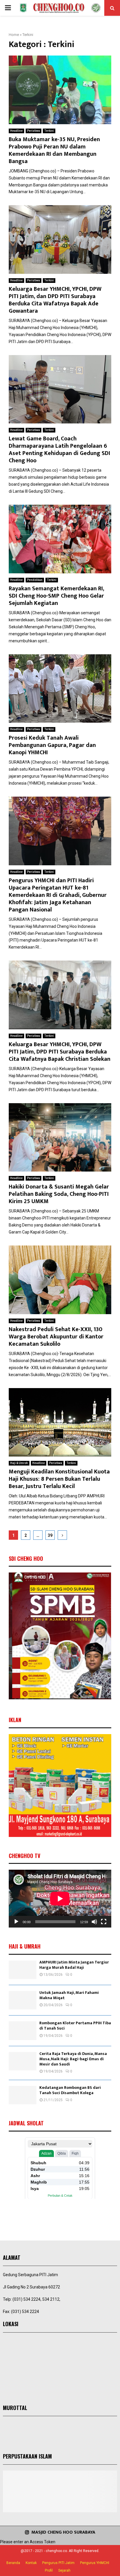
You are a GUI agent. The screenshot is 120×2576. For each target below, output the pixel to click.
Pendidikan (35, 580)
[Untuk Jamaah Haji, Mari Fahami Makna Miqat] (23, 2000)
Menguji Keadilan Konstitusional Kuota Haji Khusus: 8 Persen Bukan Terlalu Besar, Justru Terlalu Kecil (59, 1479)
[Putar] (16, 1922)
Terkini (49, 131)
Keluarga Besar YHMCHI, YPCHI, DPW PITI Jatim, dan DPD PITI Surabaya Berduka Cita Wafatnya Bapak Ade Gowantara (55, 300)
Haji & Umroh (19, 1463)
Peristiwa (33, 131)
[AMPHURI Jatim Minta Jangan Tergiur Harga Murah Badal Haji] (23, 1970)
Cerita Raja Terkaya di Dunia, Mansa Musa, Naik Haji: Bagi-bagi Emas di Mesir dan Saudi (73, 2059)
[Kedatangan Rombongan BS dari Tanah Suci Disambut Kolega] (23, 2095)
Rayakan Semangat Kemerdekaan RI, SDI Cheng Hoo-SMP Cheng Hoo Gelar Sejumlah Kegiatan (56, 596)
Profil (49, 2570)
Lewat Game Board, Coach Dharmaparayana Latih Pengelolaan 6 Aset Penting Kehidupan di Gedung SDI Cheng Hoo (59, 450)
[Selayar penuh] (104, 1922)
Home (14, 35)
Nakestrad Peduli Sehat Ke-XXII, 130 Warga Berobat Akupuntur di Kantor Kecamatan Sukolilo (56, 1337)
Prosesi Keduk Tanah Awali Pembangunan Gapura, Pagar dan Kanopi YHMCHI (52, 745)
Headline (16, 131)
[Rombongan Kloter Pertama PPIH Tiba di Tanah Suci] (23, 2031)
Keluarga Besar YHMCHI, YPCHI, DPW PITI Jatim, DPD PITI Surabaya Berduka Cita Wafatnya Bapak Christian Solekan (60, 1052)
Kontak (31, 2563)
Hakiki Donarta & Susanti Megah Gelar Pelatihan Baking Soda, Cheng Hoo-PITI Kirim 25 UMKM (59, 1194)
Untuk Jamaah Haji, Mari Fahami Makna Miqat (69, 1995)
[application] (60, 1899)
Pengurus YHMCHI (95, 2563)
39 (50, 1535)
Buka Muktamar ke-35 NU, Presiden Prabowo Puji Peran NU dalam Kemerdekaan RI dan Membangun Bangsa (54, 150)
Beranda (13, 2563)
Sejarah (64, 2570)
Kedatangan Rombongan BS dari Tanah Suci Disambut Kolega (70, 2090)
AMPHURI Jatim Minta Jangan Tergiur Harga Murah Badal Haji (74, 1965)
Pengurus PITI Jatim (58, 2563)
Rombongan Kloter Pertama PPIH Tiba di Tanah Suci (75, 2026)
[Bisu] (94, 1922)
